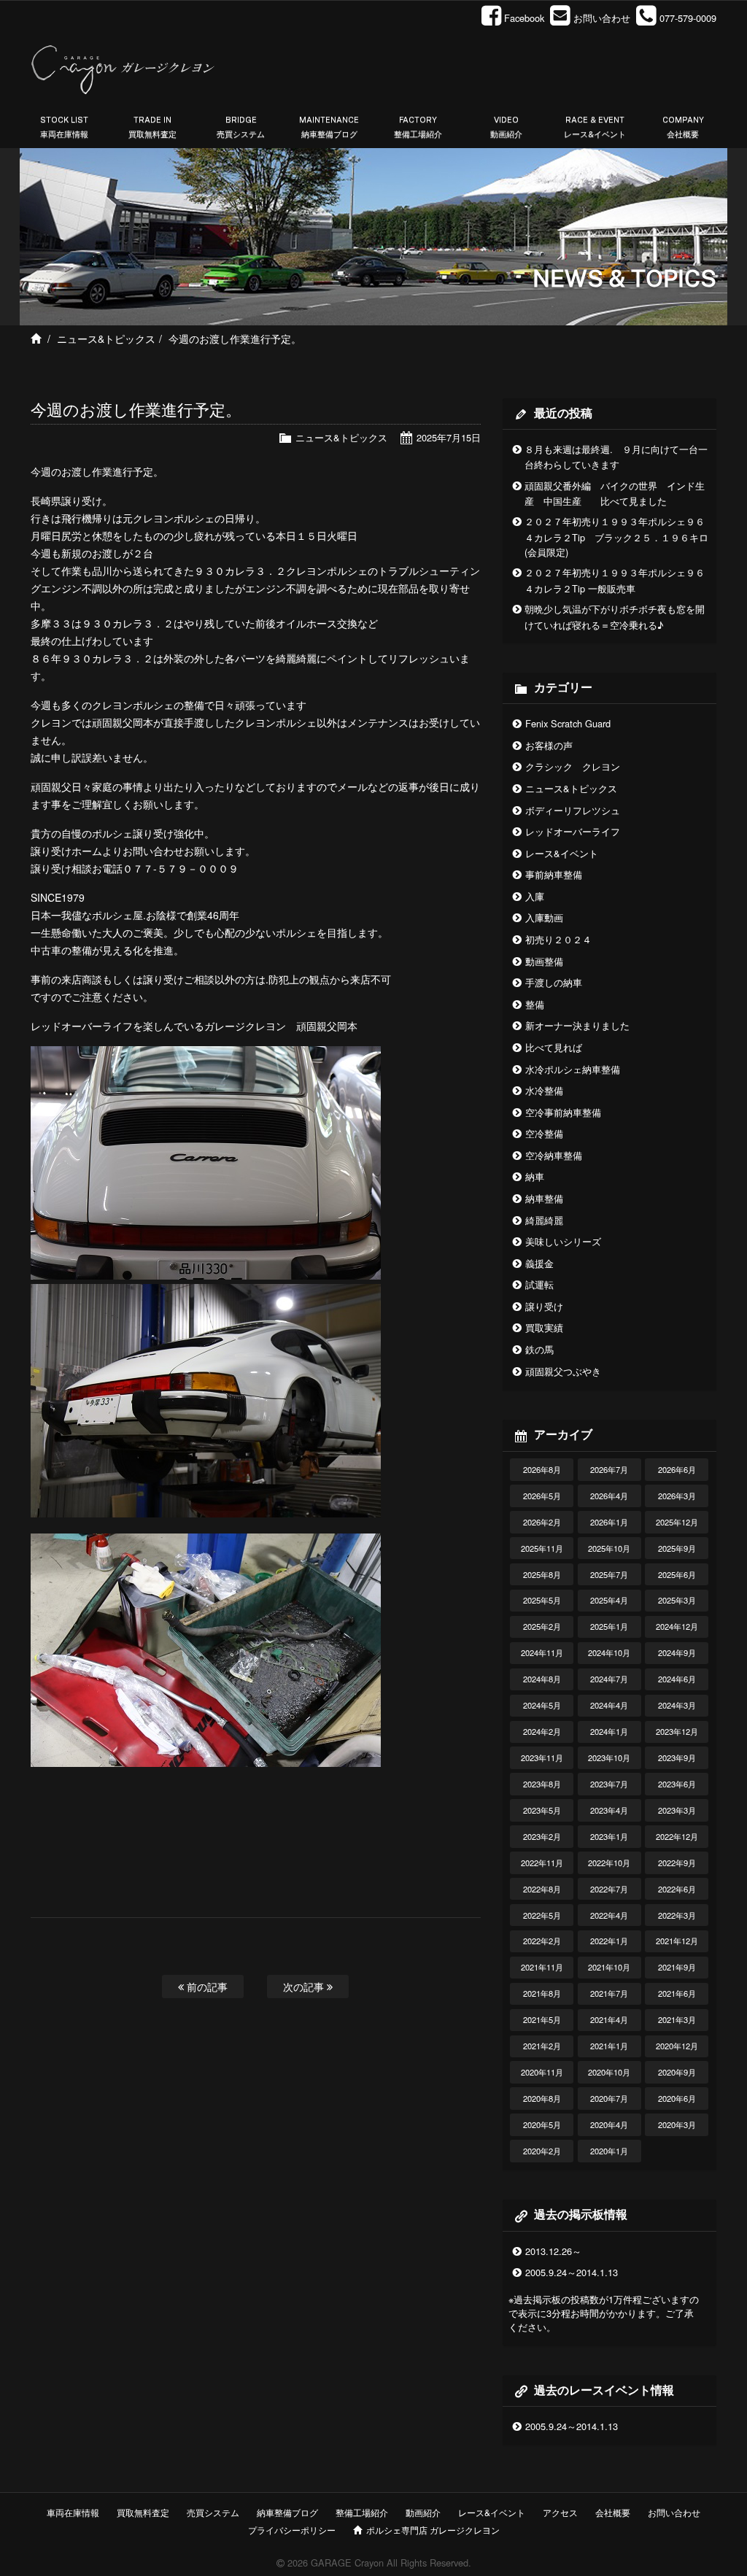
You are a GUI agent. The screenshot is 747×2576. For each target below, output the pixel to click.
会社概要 (613, 2512)
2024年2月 (542, 1731)
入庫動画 (544, 917)
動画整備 (544, 961)
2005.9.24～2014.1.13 (572, 2272)
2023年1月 (609, 1836)
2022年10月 (609, 1863)
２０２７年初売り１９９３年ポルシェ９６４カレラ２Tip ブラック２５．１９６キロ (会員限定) (616, 537)
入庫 (535, 896)
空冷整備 (544, 1133)
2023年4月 (609, 1810)
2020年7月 (609, 2098)
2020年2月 (542, 2151)
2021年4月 (609, 2019)
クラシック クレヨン (573, 766)
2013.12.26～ (553, 2251)
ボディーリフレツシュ (573, 810)
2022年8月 (542, 1889)
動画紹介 (423, 2512)
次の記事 (305, 1986)
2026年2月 (542, 1522)
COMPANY (683, 127)
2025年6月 (677, 1574)
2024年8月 (542, 1679)
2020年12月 (677, 2046)
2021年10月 (609, 1967)
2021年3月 (677, 2019)
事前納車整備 (554, 874)
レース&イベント (562, 853)
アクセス (560, 2512)
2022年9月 (677, 1863)
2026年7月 (609, 1469)
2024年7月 (609, 1679)
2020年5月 (542, 2124)
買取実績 (544, 1327)
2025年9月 (677, 1548)
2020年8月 (542, 2098)
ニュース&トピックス (106, 339)
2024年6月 (677, 1679)
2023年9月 (677, 1757)
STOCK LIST (64, 127)
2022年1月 (609, 1941)
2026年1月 (609, 1522)
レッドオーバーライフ (573, 831)
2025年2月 (542, 1626)
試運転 (539, 1284)
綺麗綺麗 (544, 1220)
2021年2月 (542, 2046)
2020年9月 (677, 2072)
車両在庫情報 (73, 2512)
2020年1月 (609, 2151)
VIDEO (506, 127)
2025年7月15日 (449, 437)
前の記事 (206, 1986)
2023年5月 (542, 1810)
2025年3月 (677, 1600)
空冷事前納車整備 (563, 1112)
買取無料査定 (143, 2512)
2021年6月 (677, 1993)
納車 (535, 1176)
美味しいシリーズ (563, 1241)
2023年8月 (542, 1784)
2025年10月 (609, 1548)
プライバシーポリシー (292, 2530)
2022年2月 (542, 1941)
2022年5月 (542, 1915)
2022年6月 (677, 1889)
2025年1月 (609, 1626)
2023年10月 (609, 1757)
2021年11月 (542, 1967)
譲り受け (544, 1306)
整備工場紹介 (362, 2512)
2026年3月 (677, 1496)
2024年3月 (677, 1705)
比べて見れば (554, 1047)
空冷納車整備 (554, 1155)
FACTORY (418, 127)
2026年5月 (542, 1496)
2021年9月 (677, 1967)
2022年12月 (677, 1836)
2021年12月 (677, 1941)
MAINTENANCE (329, 127)
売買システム (213, 2512)
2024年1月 (609, 1731)
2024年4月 (609, 1705)
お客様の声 (549, 745)
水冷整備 (544, 1090)
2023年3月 (677, 1810)
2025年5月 (542, 1600)
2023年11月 (542, 1757)
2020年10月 (609, 2072)
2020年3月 (677, 2124)
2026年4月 (609, 1496)
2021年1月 (609, 2046)
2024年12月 (677, 1626)
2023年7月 (609, 1784)
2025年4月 (609, 1600)
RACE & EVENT (595, 127)
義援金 (539, 1263)
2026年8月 (542, 1469)
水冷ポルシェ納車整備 (573, 1069)
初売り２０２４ (558, 939)
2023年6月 (677, 1784)
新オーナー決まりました (577, 1025)
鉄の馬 (539, 1349)
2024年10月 (609, 1652)
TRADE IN (152, 127)
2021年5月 (542, 2019)
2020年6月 (677, 2098)
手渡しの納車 (554, 982)
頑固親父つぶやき (563, 1371)
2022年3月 (677, 1915)
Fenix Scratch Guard (568, 723)
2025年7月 (609, 1574)
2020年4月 (609, 2124)
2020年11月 (542, 2072)
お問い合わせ (674, 2512)
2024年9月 (677, 1652)
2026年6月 (677, 1469)
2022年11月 (542, 1863)
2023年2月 (542, 1836)
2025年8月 (542, 1574)
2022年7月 (609, 1889)
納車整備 (544, 1198)
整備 (535, 1004)
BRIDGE (241, 127)
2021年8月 (542, 1993)
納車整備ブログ (287, 2512)
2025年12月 (677, 1522)
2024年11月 (542, 1652)
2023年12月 (677, 1731)
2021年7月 (609, 1993)
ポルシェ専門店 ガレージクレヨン (431, 2530)
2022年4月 (609, 1915)
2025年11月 (542, 1548)
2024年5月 (542, 1705)
